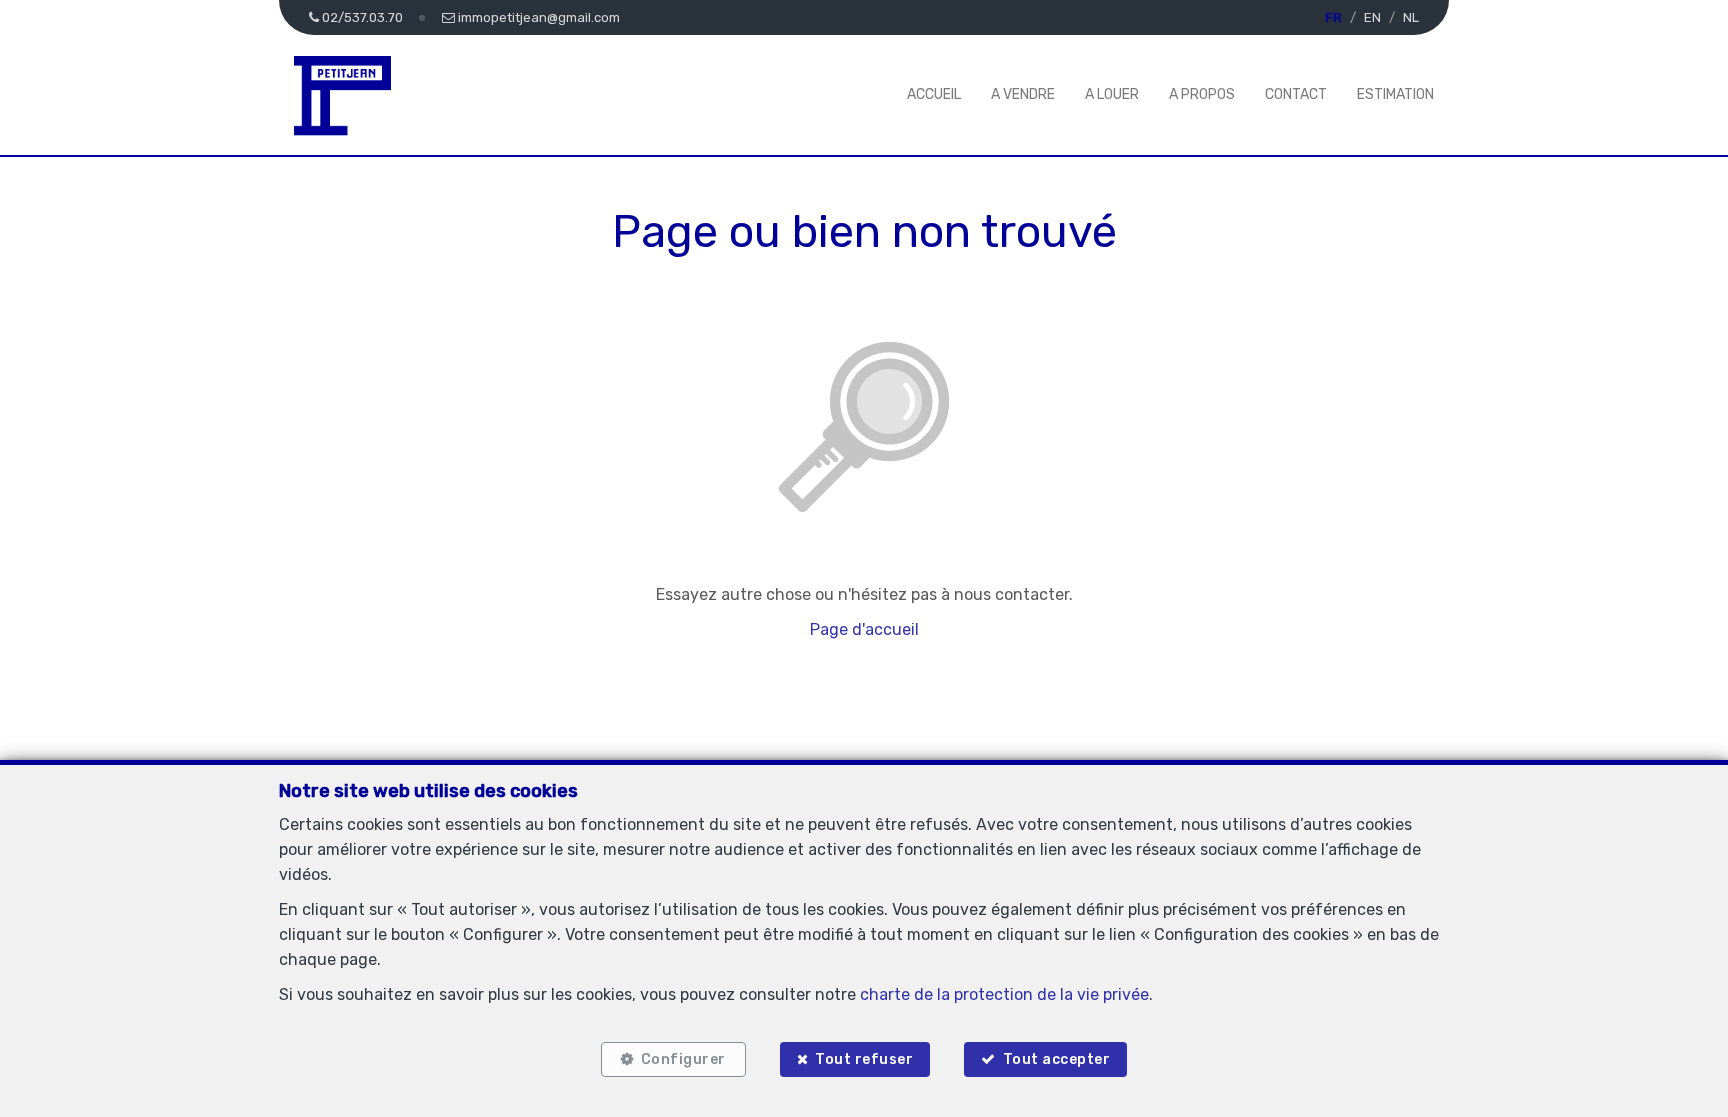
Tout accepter (1057, 1059)
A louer (1112, 94)
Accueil (934, 94)
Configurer (683, 1059)
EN (1372, 17)
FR (1333, 17)
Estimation (1395, 94)
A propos (1202, 94)
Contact (1296, 94)
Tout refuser (864, 1059)
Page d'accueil (864, 629)
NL (1411, 17)
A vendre (1023, 94)
